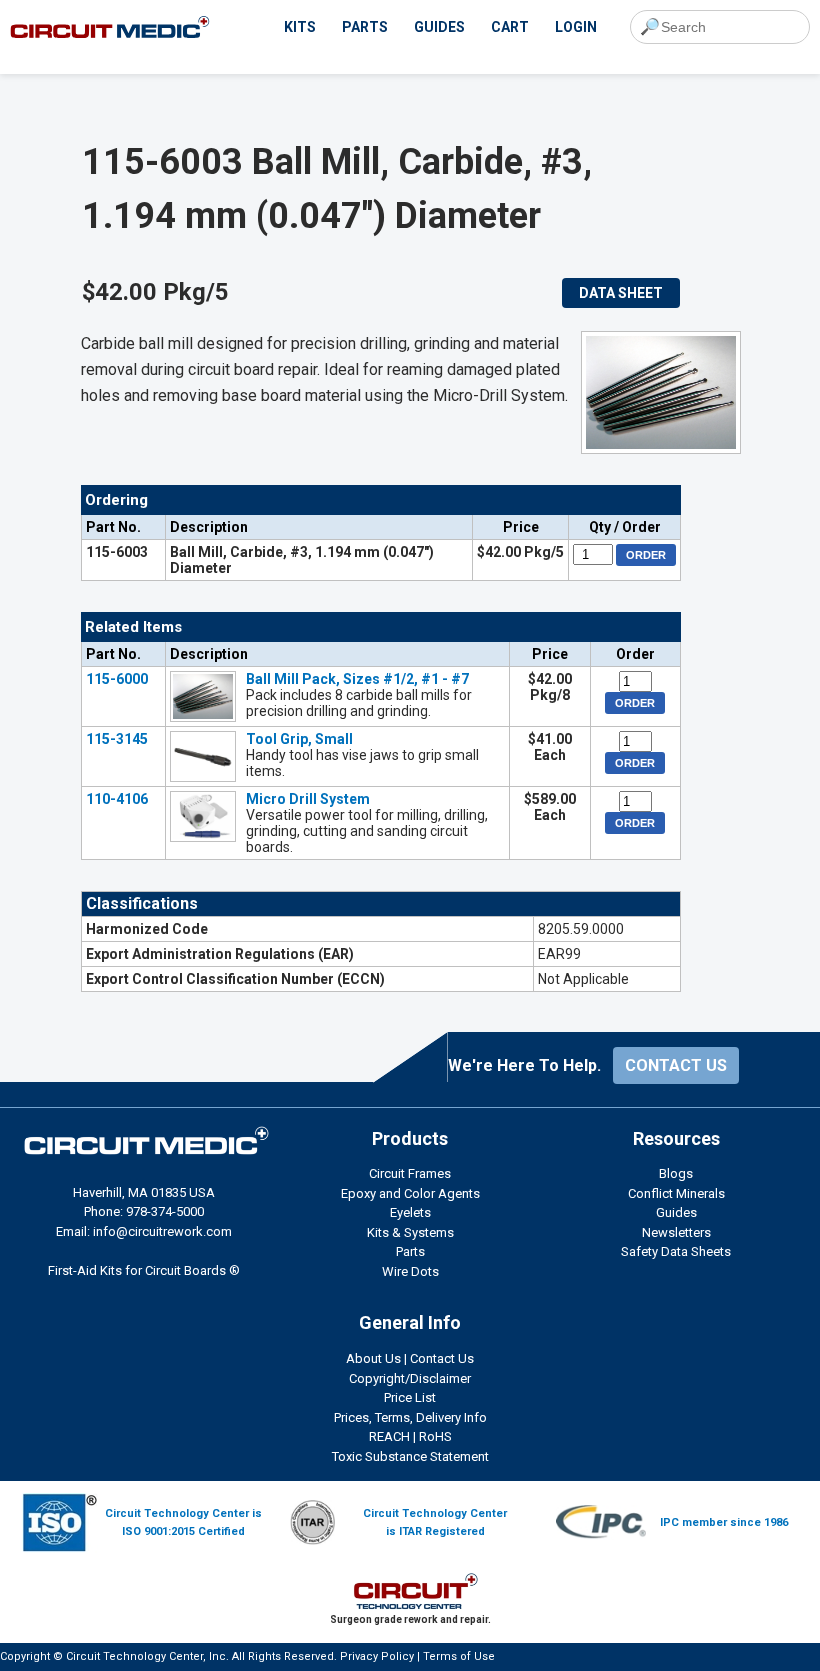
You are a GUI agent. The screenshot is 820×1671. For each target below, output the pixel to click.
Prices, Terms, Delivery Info (410, 1417)
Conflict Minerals (676, 1193)
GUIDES (439, 27)
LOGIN (576, 27)
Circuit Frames (410, 1173)
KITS (300, 27)
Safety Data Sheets (676, 1251)
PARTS (365, 27)
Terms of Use (459, 1656)
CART (510, 27)
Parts (410, 1251)
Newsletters (676, 1232)
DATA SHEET (621, 293)
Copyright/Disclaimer (410, 1378)
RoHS (435, 1436)
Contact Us (442, 1358)
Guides (676, 1212)
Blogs (676, 1173)
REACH (389, 1436)
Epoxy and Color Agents (410, 1193)
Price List (410, 1397)
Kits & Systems (410, 1232)
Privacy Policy (377, 1656)
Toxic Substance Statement (410, 1456)
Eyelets (410, 1212)
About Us (373, 1358)
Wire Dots (410, 1271)
